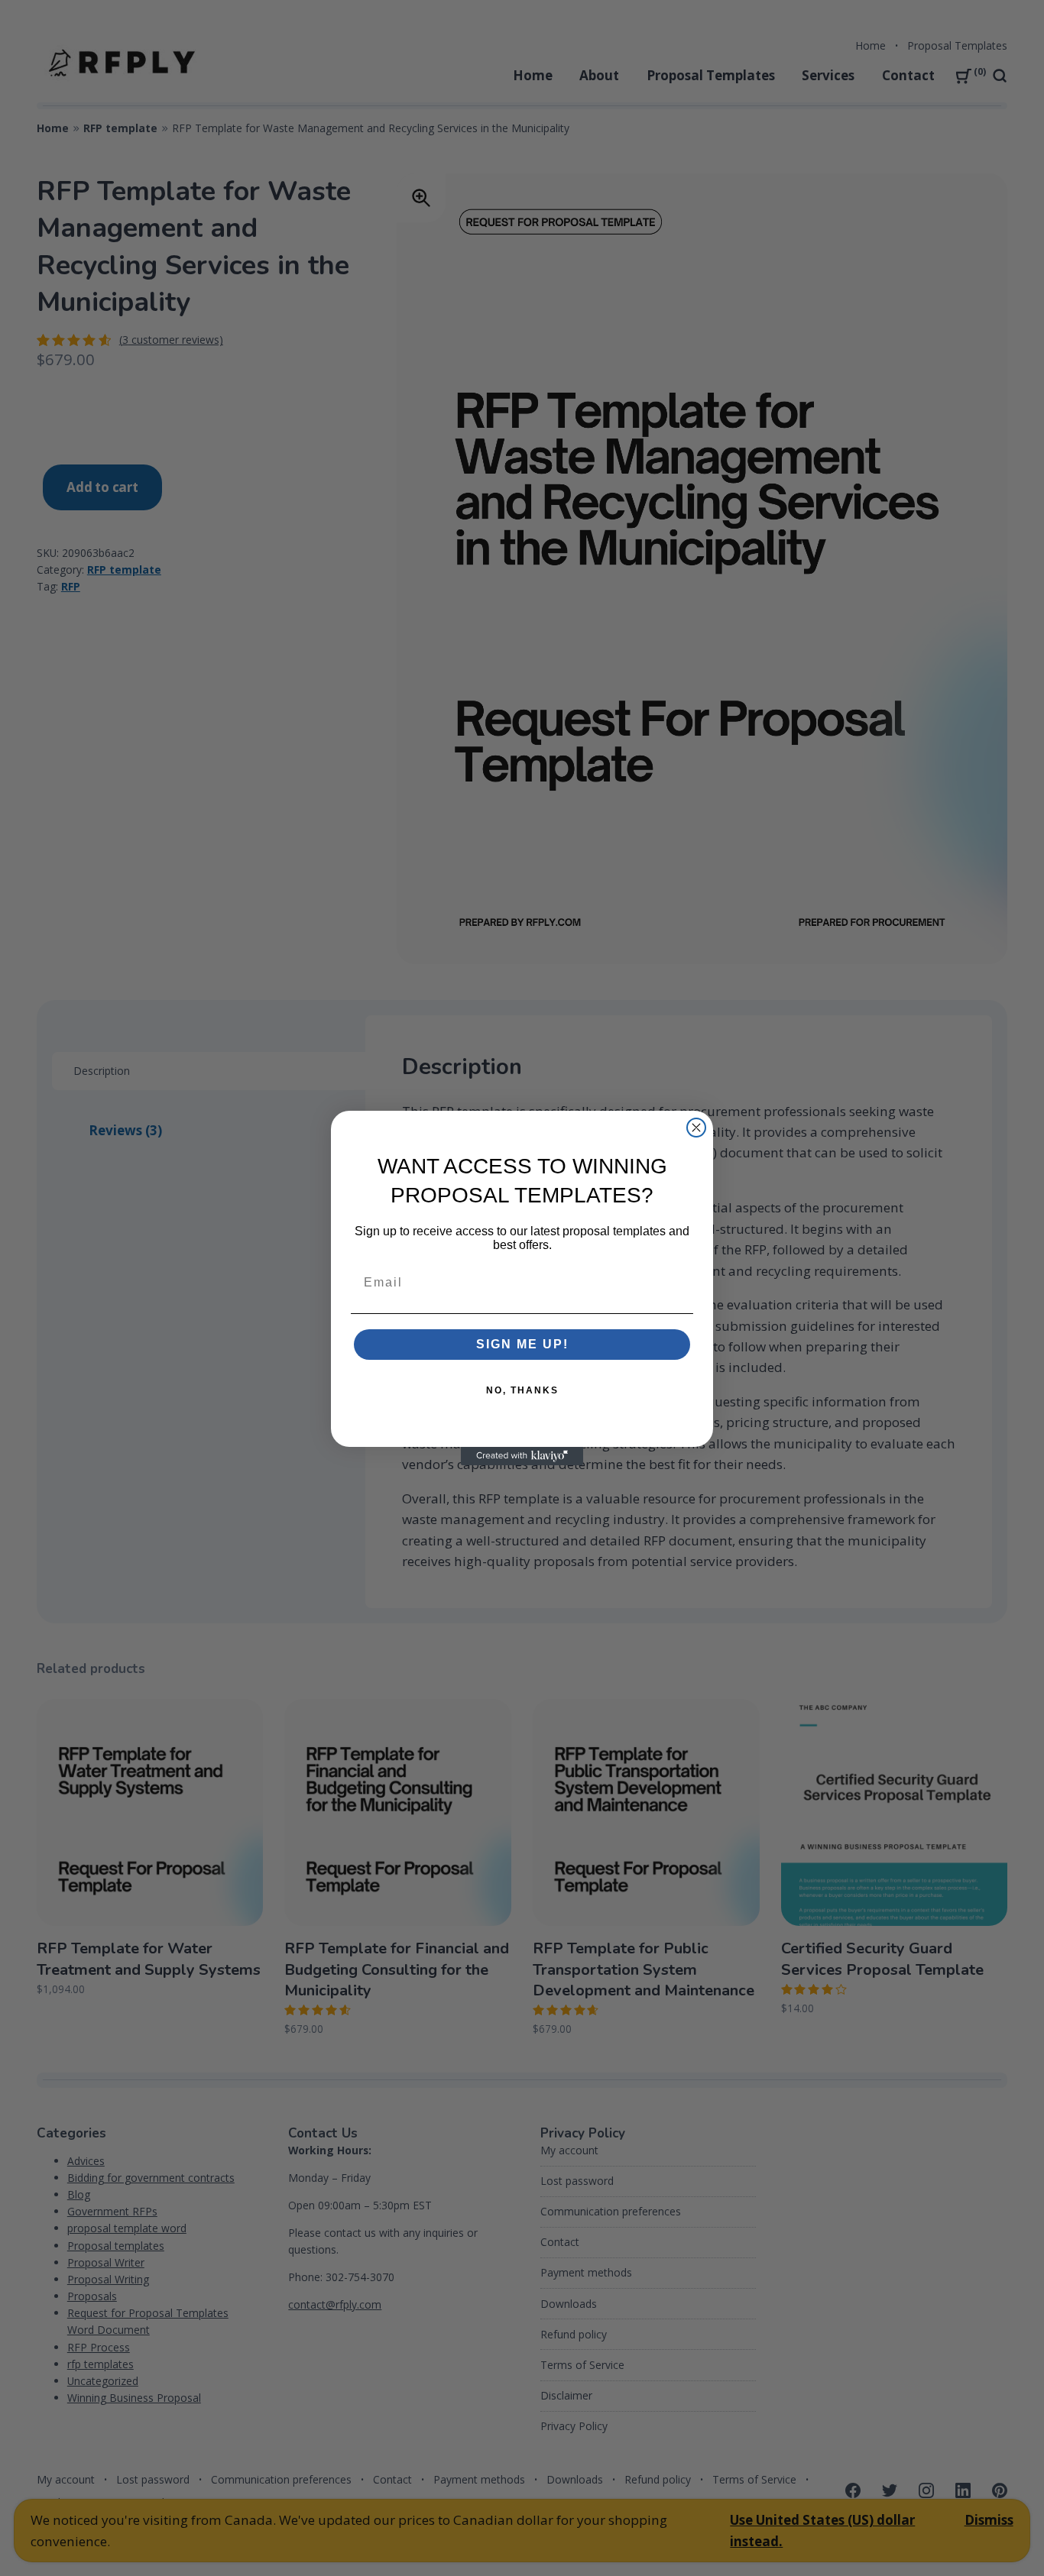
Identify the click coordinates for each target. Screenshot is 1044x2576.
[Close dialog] (696, 1128)
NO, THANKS (522, 1390)
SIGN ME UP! (522, 1344)
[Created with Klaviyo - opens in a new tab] (522, 1456)
